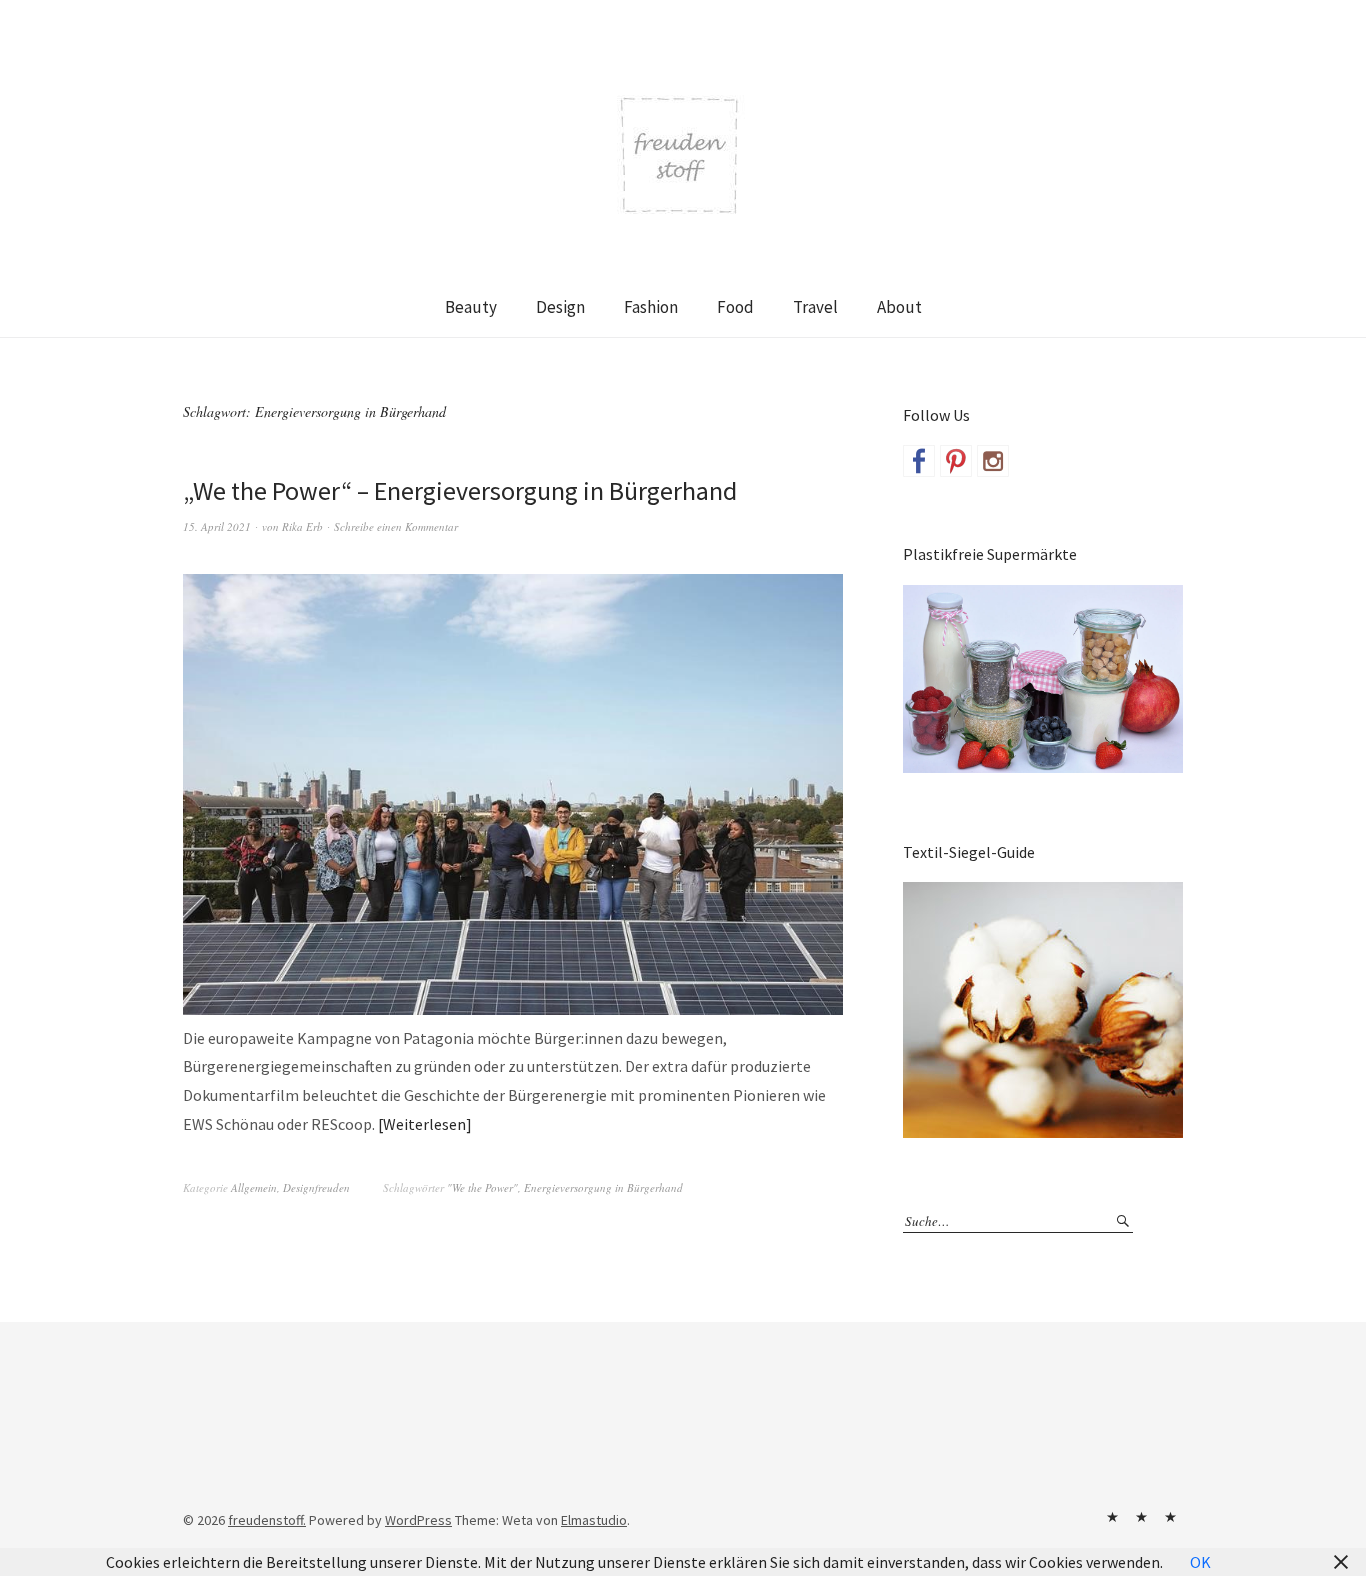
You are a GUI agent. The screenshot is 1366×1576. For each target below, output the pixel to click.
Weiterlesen (424, 1124)
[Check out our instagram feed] (993, 461)
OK (1200, 1562)
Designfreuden (316, 1187)
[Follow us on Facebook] (919, 461)
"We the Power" (482, 1187)
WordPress (418, 1520)
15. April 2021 (217, 526)
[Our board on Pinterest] (956, 461)
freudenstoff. (267, 1520)
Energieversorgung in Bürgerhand (603, 1187)
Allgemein (254, 1187)
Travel (815, 307)
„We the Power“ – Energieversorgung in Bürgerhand (460, 490)
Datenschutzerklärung (1170, 1517)
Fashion (651, 307)
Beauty (471, 307)
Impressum (1141, 1517)
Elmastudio (594, 1520)
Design (560, 307)
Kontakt (1112, 1517)
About (899, 307)
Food (735, 307)
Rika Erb (302, 526)
